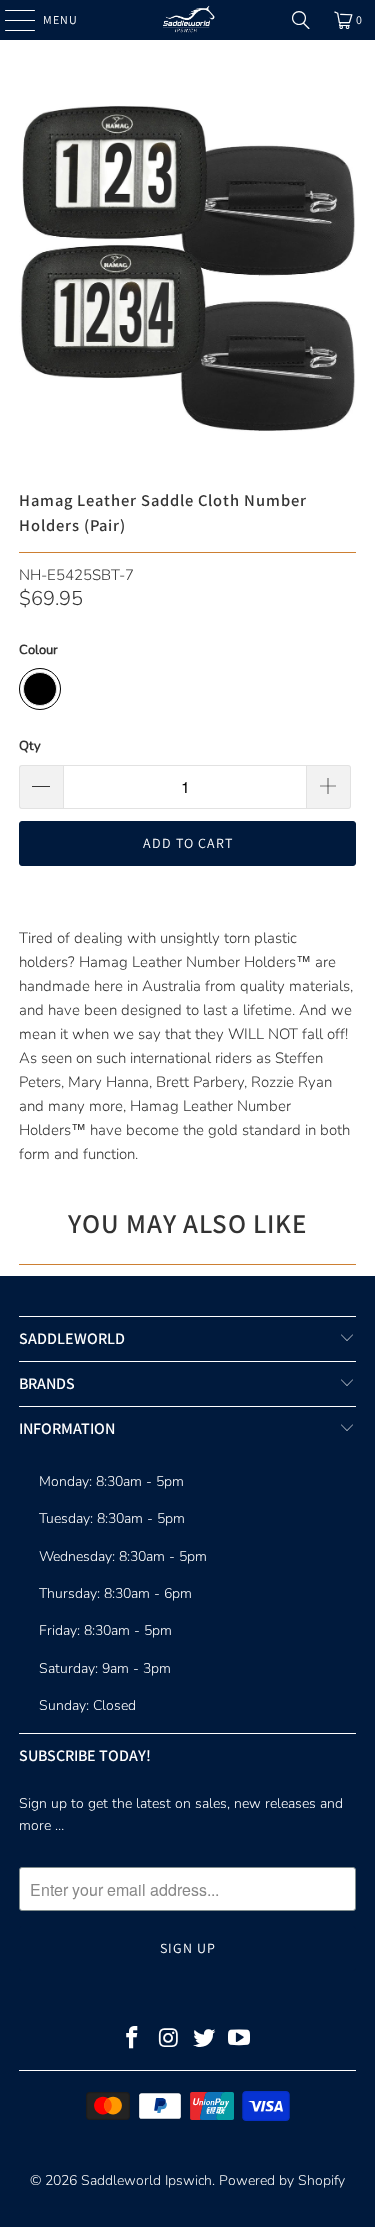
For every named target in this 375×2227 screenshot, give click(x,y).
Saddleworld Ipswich (146, 2180)
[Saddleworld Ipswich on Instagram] (169, 2040)
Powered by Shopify (282, 2180)
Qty (30, 746)
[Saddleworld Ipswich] (188, 20)
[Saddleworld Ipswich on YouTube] (240, 2040)
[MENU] (10, 20)
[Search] (301, 20)
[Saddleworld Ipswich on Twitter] (205, 2040)
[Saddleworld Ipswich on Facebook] (133, 2040)
